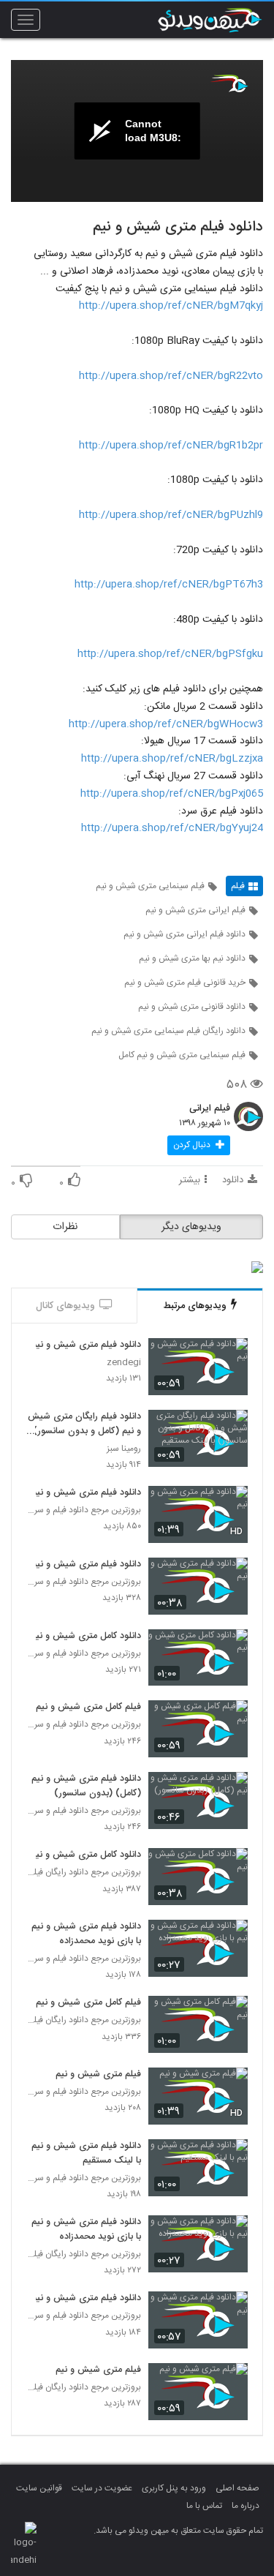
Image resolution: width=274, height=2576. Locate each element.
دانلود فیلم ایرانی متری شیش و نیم (184, 934)
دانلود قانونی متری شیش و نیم (192, 1007)
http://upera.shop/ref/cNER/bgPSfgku (170, 654)
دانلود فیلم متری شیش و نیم (86, 1345)
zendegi (124, 1363)
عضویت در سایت (102, 2488)
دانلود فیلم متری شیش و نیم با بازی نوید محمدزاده (86, 1934)
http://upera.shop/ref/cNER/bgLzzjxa (172, 759)
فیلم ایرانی (210, 1109)
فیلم (238, 886)
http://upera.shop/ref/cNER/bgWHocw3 (166, 724)
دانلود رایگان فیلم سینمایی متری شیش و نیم (168, 1031)
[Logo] (229, 83)
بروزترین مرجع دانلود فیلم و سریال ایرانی (84, 1510)
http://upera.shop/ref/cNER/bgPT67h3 (169, 585)
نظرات (65, 1227)
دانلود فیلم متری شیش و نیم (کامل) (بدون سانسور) (86, 1787)
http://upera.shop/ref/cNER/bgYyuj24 (172, 828)
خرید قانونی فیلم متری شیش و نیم (185, 983)
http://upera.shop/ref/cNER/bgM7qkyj (171, 306)
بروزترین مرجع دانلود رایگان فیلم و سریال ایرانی (84, 1873)
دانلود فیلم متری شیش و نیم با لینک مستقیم (86, 2154)
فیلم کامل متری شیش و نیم (88, 1708)
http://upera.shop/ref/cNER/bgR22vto (171, 376)
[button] (199, 1145)
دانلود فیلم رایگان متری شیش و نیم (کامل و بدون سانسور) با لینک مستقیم (84, 1424)
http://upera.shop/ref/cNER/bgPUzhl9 (171, 515)
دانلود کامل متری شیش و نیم (86, 1637)
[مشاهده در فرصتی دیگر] (229, 1358)
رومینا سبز (124, 1449)
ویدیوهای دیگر (191, 1227)
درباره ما (246, 2506)
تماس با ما (204, 2506)
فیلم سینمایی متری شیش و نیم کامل (182, 1055)
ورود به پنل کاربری (174, 2488)
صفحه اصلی (237, 2488)
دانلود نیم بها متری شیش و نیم (192, 958)
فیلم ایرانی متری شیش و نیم (195, 910)
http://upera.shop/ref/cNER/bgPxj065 (172, 794)
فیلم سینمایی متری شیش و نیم (150, 886)
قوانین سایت (39, 2488)
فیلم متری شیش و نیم (98, 2075)
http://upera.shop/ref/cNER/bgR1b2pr (171, 446)
